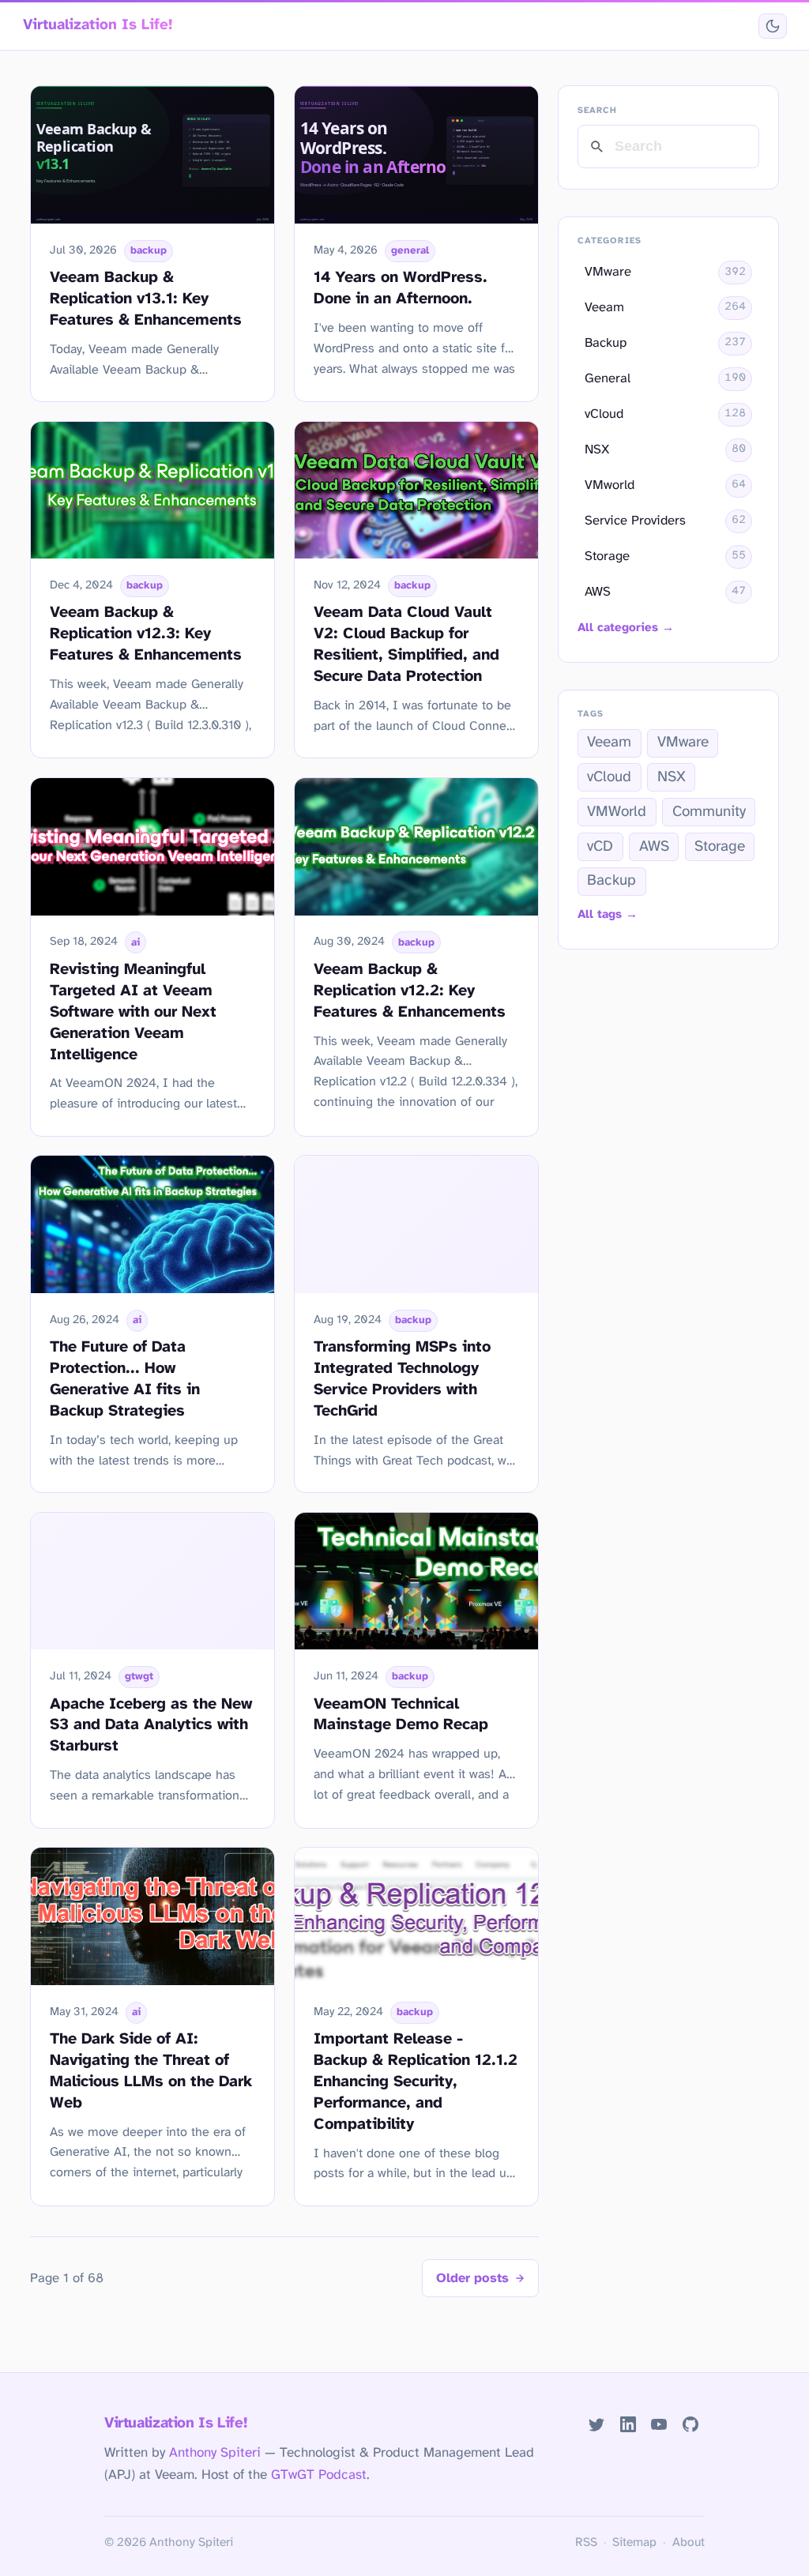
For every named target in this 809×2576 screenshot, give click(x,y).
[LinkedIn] (628, 2425)
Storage (720, 847)
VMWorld (617, 812)
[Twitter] (596, 2425)
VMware (683, 743)
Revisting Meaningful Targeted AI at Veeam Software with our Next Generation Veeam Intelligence (133, 1012)
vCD (600, 847)
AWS (654, 847)
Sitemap (634, 2543)
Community (709, 812)
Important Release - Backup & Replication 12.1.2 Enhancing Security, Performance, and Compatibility (416, 2082)
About (689, 2543)
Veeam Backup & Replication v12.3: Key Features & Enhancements (146, 634)
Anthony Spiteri (215, 2453)
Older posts (472, 2279)
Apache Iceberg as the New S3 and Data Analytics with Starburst (151, 1726)
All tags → (608, 915)
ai (135, 942)
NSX (672, 777)
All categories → (626, 628)
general (410, 250)
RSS (586, 2543)
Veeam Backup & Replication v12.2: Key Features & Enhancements (410, 991)
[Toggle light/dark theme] (772, 26)
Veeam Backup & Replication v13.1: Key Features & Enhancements (146, 299)
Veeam (609, 743)
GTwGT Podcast (319, 2475)
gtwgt (139, 1676)
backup (149, 250)
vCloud (609, 777)
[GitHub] (691, 2425)
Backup (611, 881)
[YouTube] (659, 2425)
